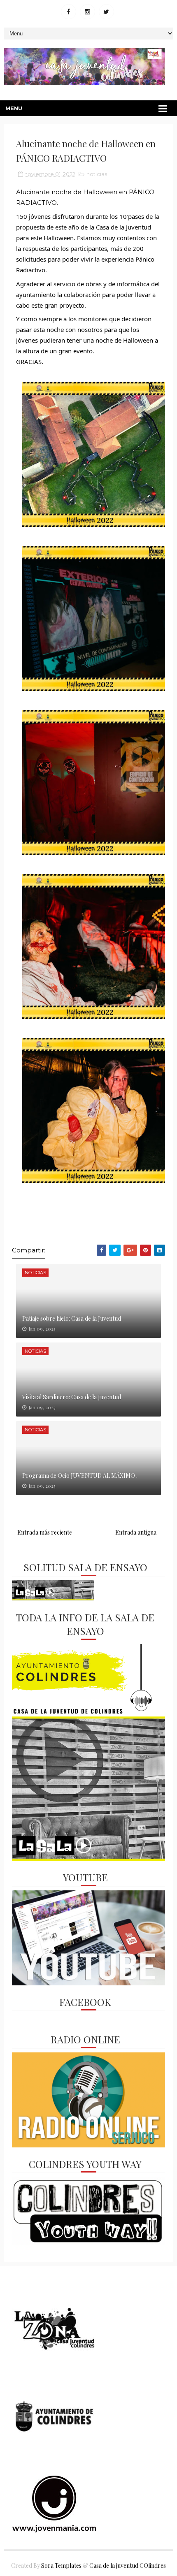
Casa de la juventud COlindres (128, 2566)
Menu (14, 108)
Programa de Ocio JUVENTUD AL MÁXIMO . (80, 1476)
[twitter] (106, 12)
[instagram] (87, 12)
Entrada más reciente (45, 1532)
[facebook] (69, 12)
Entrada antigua (136, 1532)
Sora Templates (61, 2566)
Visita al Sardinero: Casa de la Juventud (72, 1397)
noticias (97, 174)
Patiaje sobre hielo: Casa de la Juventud (72, 1318)
